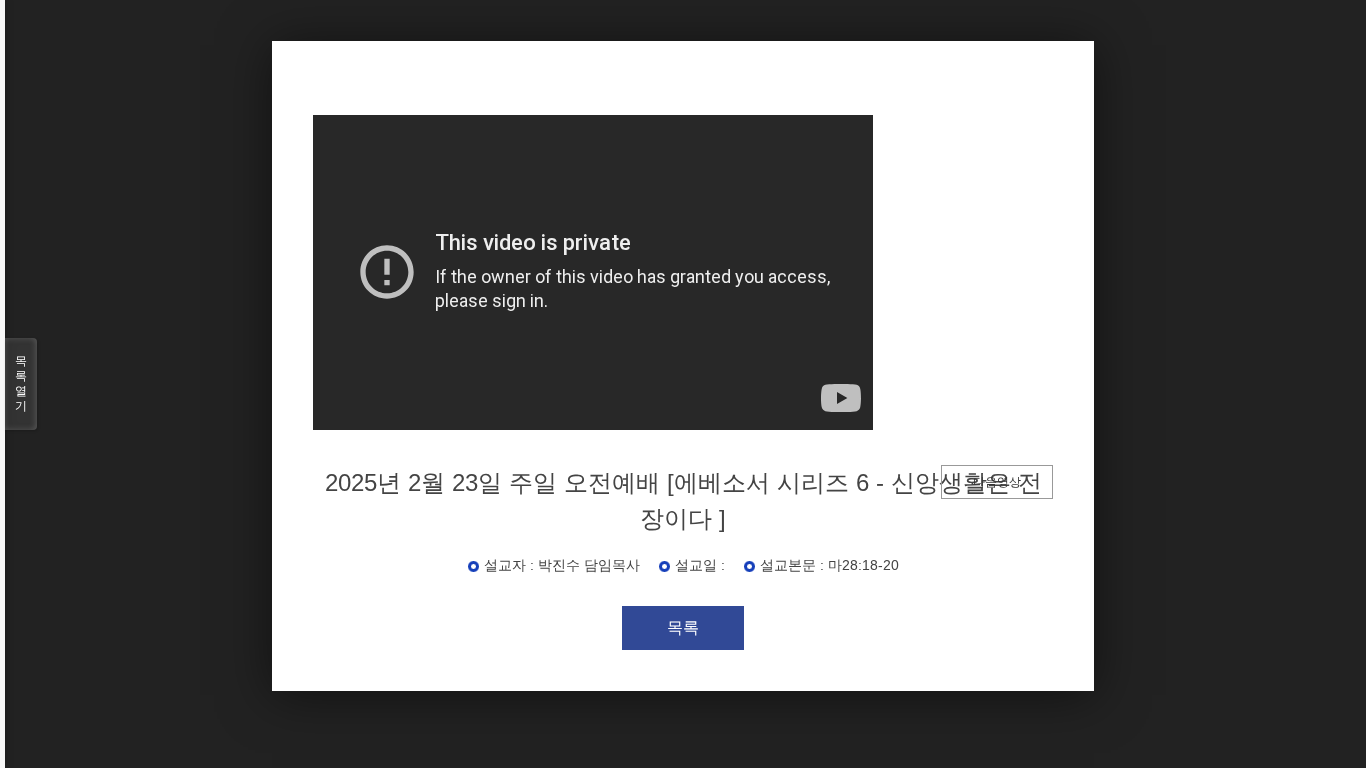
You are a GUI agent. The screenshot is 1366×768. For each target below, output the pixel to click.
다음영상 (997, 482)
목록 (683, 627)
